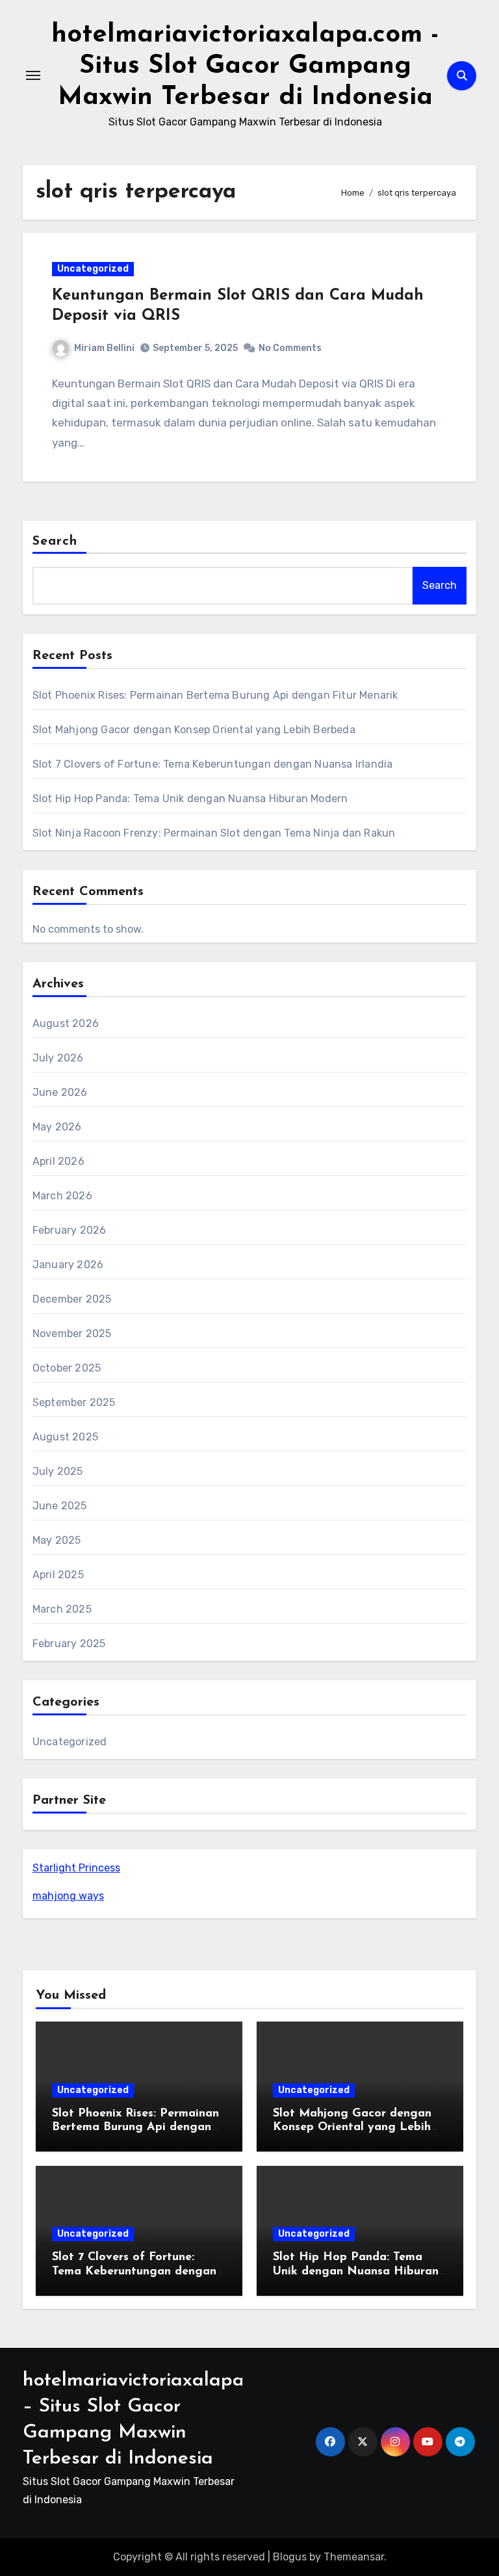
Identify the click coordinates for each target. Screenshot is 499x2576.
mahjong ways (68, 1896)
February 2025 (69, 1644)
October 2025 (67, 1368)
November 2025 (72, 1334)
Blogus (290, 2557)
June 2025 (60, 1506)
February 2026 (70, 1230)
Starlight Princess (76, 1868)
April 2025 (58, 1575)
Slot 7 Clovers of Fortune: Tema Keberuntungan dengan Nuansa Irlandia (213, 764)
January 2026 (68, 1265)
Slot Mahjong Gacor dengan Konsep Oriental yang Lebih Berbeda (194, 730)
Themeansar (354, 2557)
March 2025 (62, 1609)
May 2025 (57, 1540)
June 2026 (60, 1092)
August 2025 (65, 1437)
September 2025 (74, 1402)
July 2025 (58, 1471)
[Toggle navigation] (33, 75)
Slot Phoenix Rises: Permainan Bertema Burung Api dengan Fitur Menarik (215, 695)
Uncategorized (93, 269)
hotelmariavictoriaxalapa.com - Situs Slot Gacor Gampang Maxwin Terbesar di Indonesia (245, 66)
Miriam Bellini (104, 348)
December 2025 (72, 1299)
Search (55, 541)
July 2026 (58, 1058)
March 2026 (62, 1196)
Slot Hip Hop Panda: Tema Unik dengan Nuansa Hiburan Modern (190, 799)
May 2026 (57, 1127)
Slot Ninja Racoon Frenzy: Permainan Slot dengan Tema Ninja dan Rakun (214, 833)
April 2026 (58, 1161)
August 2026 (66, 1023)
